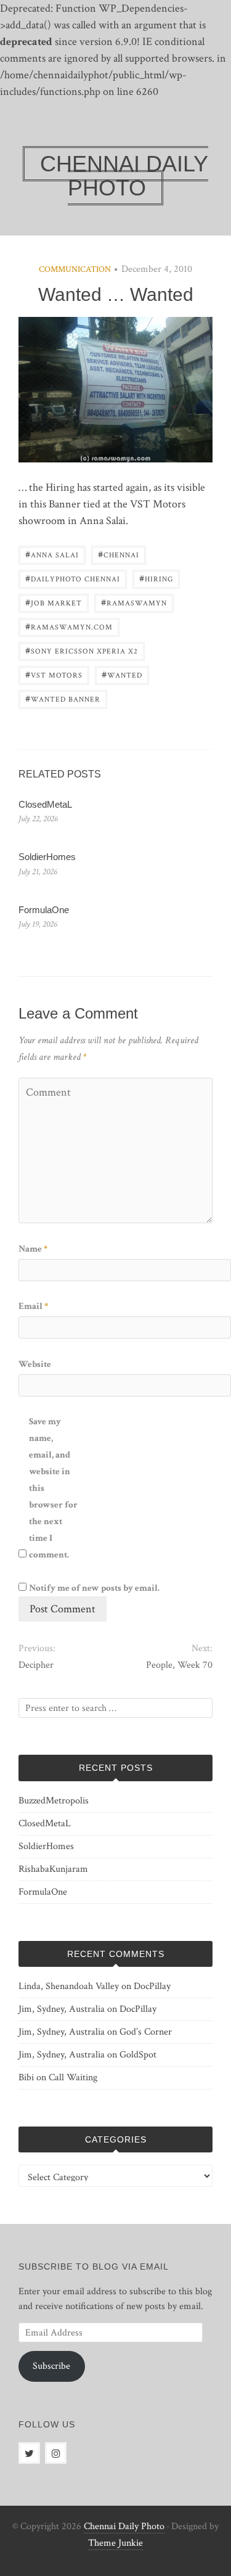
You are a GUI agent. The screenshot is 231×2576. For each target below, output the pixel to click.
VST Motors (54, 674)
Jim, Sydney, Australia (62, 2009)
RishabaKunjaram (53, 1869)
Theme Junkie (115, 2543)
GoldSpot (138, 2055)
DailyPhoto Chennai (73, 578)
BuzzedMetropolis (54, 1801)
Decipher (36, 1665)
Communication (75, 269)
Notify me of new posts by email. (94, 1588)
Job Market (54, 602)
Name (33, 1249)
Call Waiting (73, 2078)
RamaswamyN (134, 602)
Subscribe (51, 2366)
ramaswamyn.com (69, 626)
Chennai (119, 554)
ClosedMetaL (45, 804)
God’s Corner (146, 2032)
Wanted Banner (63, 698)
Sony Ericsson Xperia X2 (82, 650)
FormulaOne (44, 910)
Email (33, 1306)
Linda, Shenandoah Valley (69, 1986)
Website (35, 1364)
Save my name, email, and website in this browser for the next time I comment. (53, 1488)
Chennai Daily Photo (124, 2526)
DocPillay (152, 1986)
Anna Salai (52, 554)
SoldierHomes (47, 857)
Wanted (122, 674)
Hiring (156, 578)
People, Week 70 (179, 1665)
